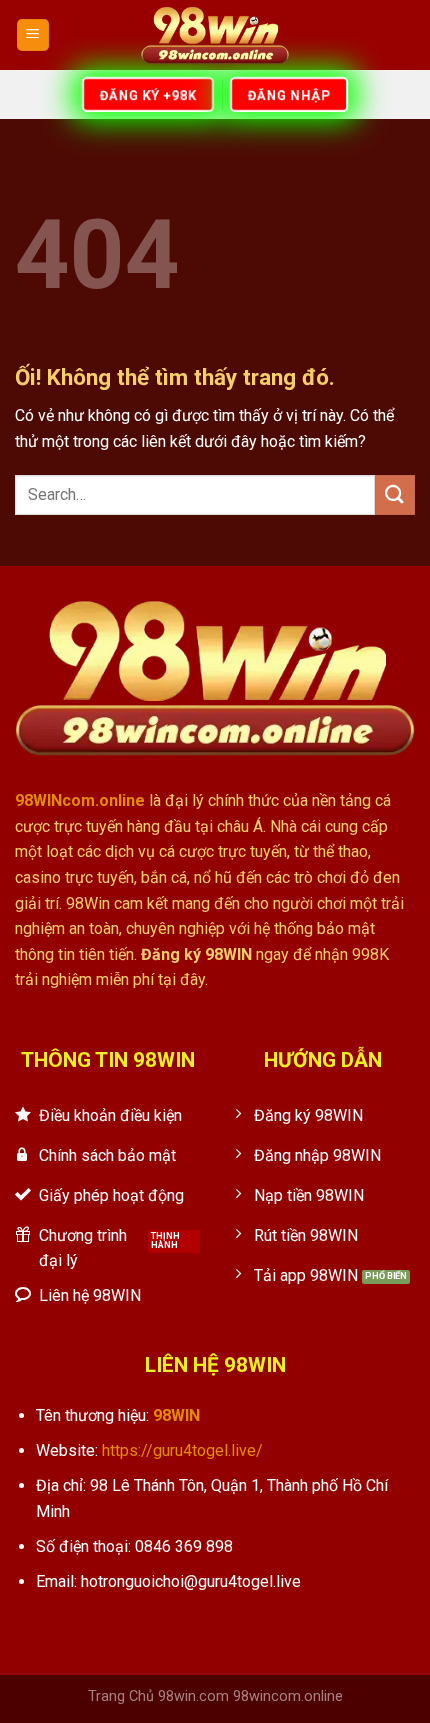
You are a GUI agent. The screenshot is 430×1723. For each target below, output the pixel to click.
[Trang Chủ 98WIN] (215, 35)
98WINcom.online (80, 800)
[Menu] (33, 35)
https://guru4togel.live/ (182, 1450)
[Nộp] (395, 494)
